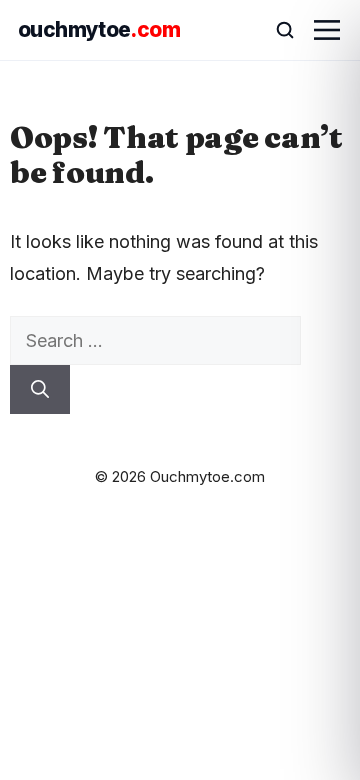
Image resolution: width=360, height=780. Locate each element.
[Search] (40, 389)
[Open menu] (327, 30)
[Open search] (276, 30)
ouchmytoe (99, 29)
